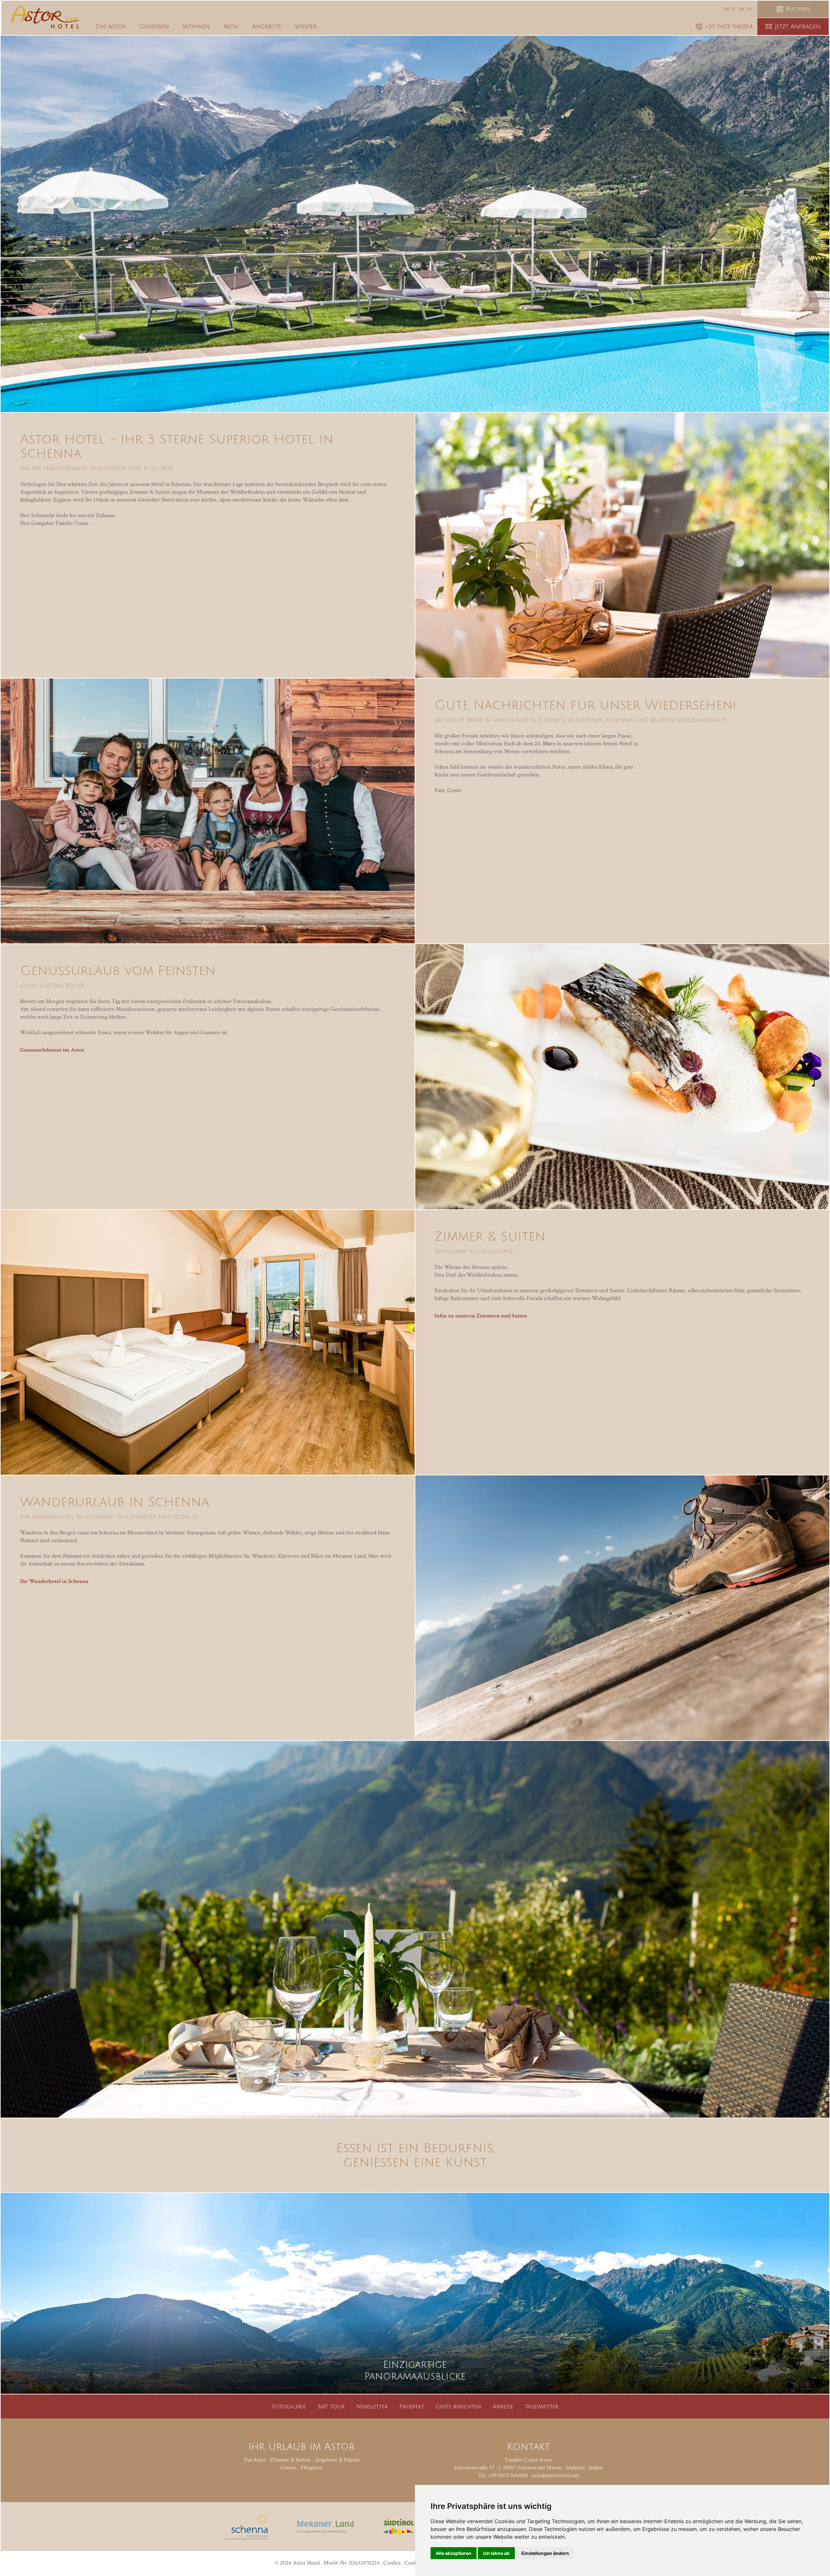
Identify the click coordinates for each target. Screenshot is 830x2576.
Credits (392, 2563)
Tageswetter (542, 2407)
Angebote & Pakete (337, 2460)
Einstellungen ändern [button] (545, 2553)
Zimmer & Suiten (490, 1236)
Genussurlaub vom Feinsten (118, 971)
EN (741, 10)
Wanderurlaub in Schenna (115, 1502)
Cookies (414, 2563)
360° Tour (331, 2407)
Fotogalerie (289, 2407)
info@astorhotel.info (556, 2475)
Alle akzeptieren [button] (454, 2553)
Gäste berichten (458, 2407)
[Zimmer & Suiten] (208, 1342)
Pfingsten (312, 2468)
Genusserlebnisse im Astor (52, 1050)
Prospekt (412, 2407)
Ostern (289, 2468)
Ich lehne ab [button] (496, 2553)
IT (734, 10)
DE (727, 10)
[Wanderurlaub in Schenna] (622, 1608)
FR (749, 10)
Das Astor (255, 2460)
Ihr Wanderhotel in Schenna (54, 1581)
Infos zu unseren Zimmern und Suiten (481, 1316)
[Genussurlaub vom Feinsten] (622, 1076)
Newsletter (372, 2407)
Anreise (503, 2407)
